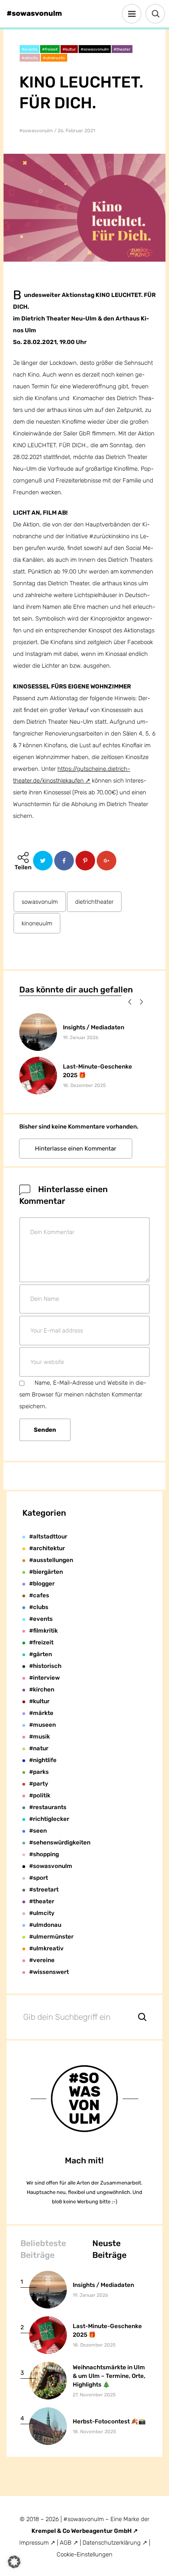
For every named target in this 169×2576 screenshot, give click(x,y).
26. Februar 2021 (76, 131)
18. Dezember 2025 (84, 1085)
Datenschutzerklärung (112, 2543)
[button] (129, 1001)
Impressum (34, 2543)
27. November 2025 (94, 2395)
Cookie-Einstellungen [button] (84, 2554)
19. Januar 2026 (81, 1038)
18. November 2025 (94, 2432)
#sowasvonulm (36, 131)
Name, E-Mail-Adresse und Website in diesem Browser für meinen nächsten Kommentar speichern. (83, 1394)
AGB (66, 2543)
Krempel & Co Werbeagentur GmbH (82, 2531)
